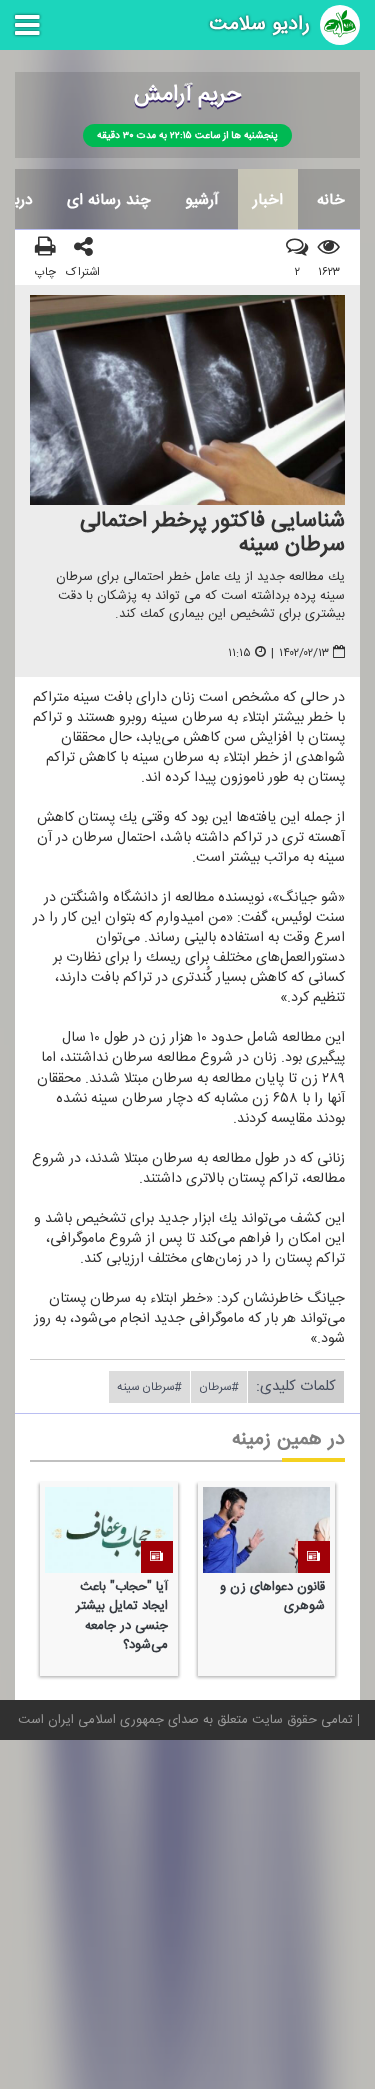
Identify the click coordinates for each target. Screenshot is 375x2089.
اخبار (268, 200)
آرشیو (202, 200)
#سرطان (219, 1387)
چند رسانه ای (109, 200)
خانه (331, 200)
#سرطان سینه (149, 1387)
